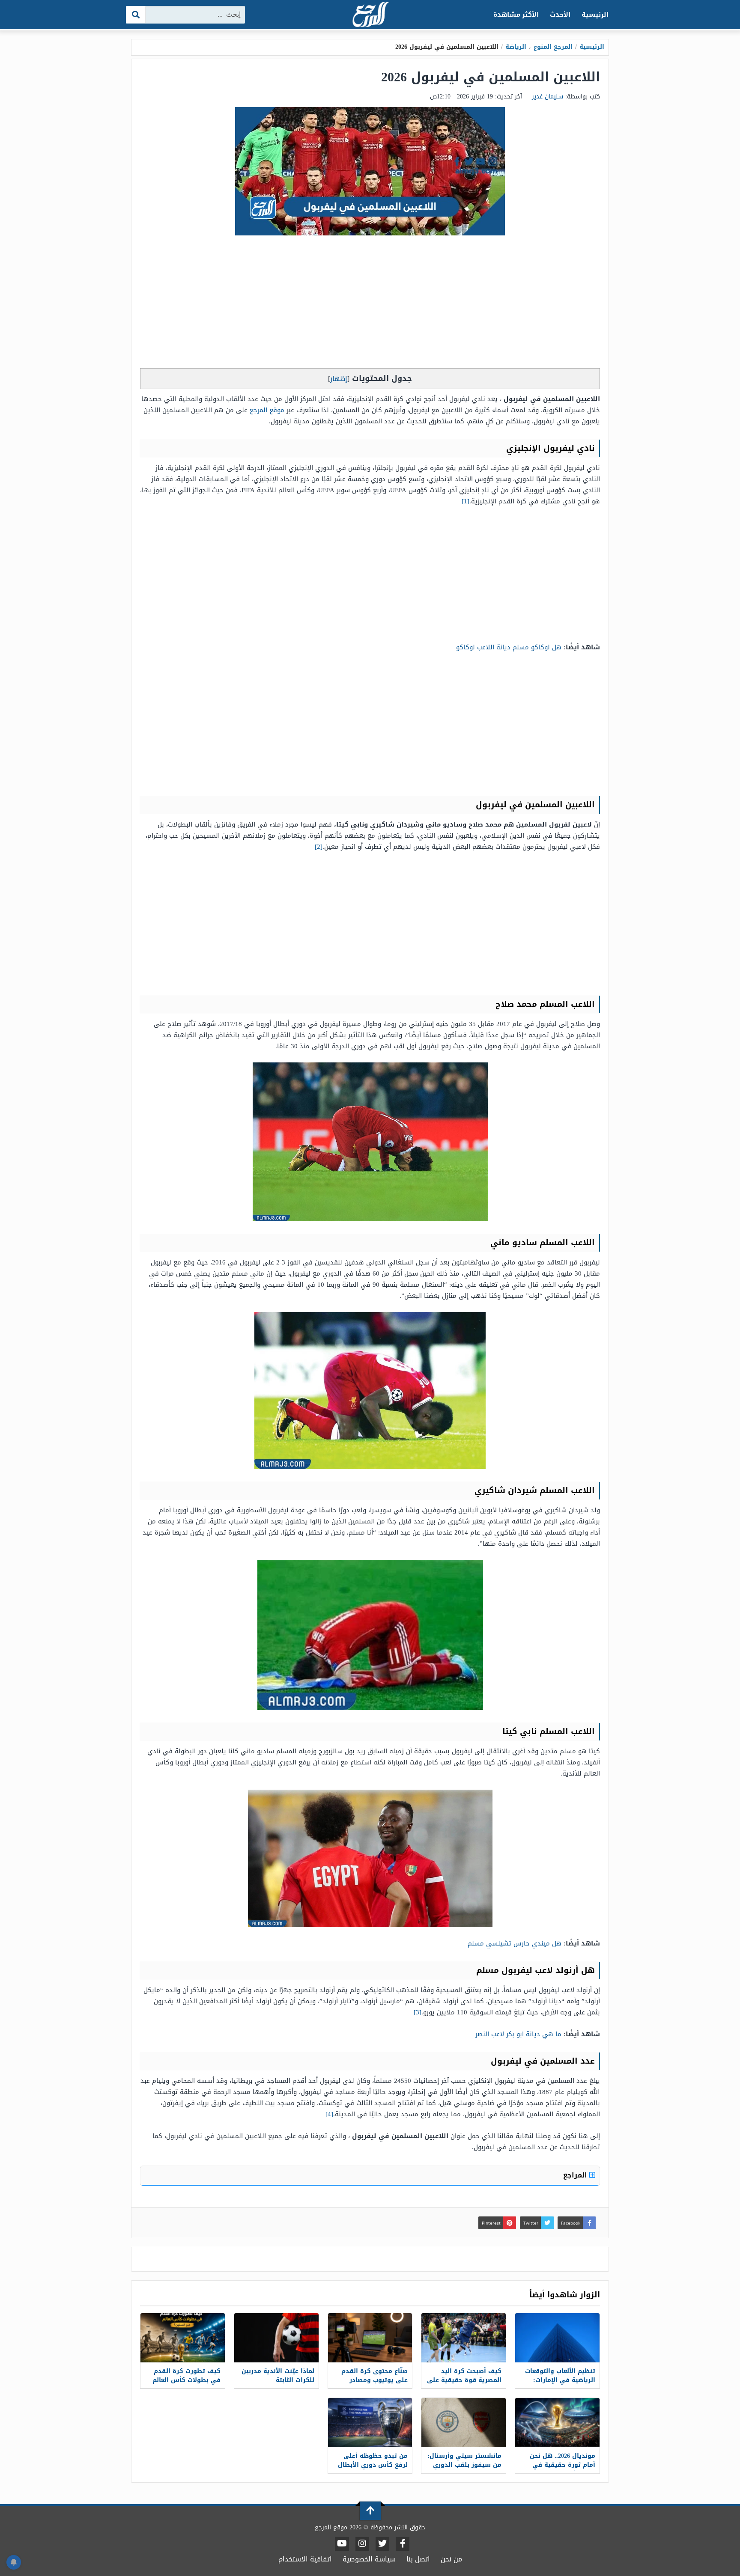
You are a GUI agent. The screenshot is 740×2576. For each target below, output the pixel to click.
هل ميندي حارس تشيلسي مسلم (515, 1943)
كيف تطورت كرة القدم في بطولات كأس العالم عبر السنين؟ (186, 2380)
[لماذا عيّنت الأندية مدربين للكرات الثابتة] (276, 2338)
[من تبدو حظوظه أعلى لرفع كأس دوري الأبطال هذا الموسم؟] (370, 2423)
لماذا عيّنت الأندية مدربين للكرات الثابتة (278, 2376)
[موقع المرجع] (370, 15)
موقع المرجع (267, 410)
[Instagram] (362, 2544)
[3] (418, 2012)
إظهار (339, 379)
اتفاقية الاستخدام (305, 2559)
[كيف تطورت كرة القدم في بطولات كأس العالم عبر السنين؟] (183, 2338)
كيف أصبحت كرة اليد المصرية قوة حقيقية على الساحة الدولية (464, 2380)
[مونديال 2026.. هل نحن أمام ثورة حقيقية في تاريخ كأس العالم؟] (557, 2423)
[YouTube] (342, 2544)
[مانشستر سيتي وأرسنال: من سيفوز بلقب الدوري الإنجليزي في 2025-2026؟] (464, 2423)
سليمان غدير (548, 97)
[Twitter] (382, 2544)
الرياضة (516, 47)
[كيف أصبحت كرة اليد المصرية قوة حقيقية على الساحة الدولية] (464, 2338)
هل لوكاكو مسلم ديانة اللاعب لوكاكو (509, 647)
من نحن (451, 2559)
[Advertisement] (370, 304)
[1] (465, 501)
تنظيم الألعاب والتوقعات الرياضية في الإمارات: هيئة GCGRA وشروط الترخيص (560, 2385)
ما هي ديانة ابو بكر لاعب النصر (518, 2034)
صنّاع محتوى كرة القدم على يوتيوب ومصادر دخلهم (374, 2380)
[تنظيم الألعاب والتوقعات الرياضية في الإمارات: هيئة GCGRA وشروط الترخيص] (557, 2338)
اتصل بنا (418, 2559)
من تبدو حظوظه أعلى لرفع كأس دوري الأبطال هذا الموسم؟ (373, 2465)
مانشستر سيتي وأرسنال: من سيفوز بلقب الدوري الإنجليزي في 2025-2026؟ (464, 2465)
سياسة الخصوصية (369, 2559)
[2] (319, 847)
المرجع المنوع (553, 47)
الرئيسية (595, 15)
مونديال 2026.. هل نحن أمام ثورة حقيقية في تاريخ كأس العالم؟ (562, 2465)
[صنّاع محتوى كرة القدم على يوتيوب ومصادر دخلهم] (370, 2338)
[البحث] (136, 15)
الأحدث (560, 15)
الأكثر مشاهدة (516, 15)
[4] (329, 2114)
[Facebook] (403, 2544)
